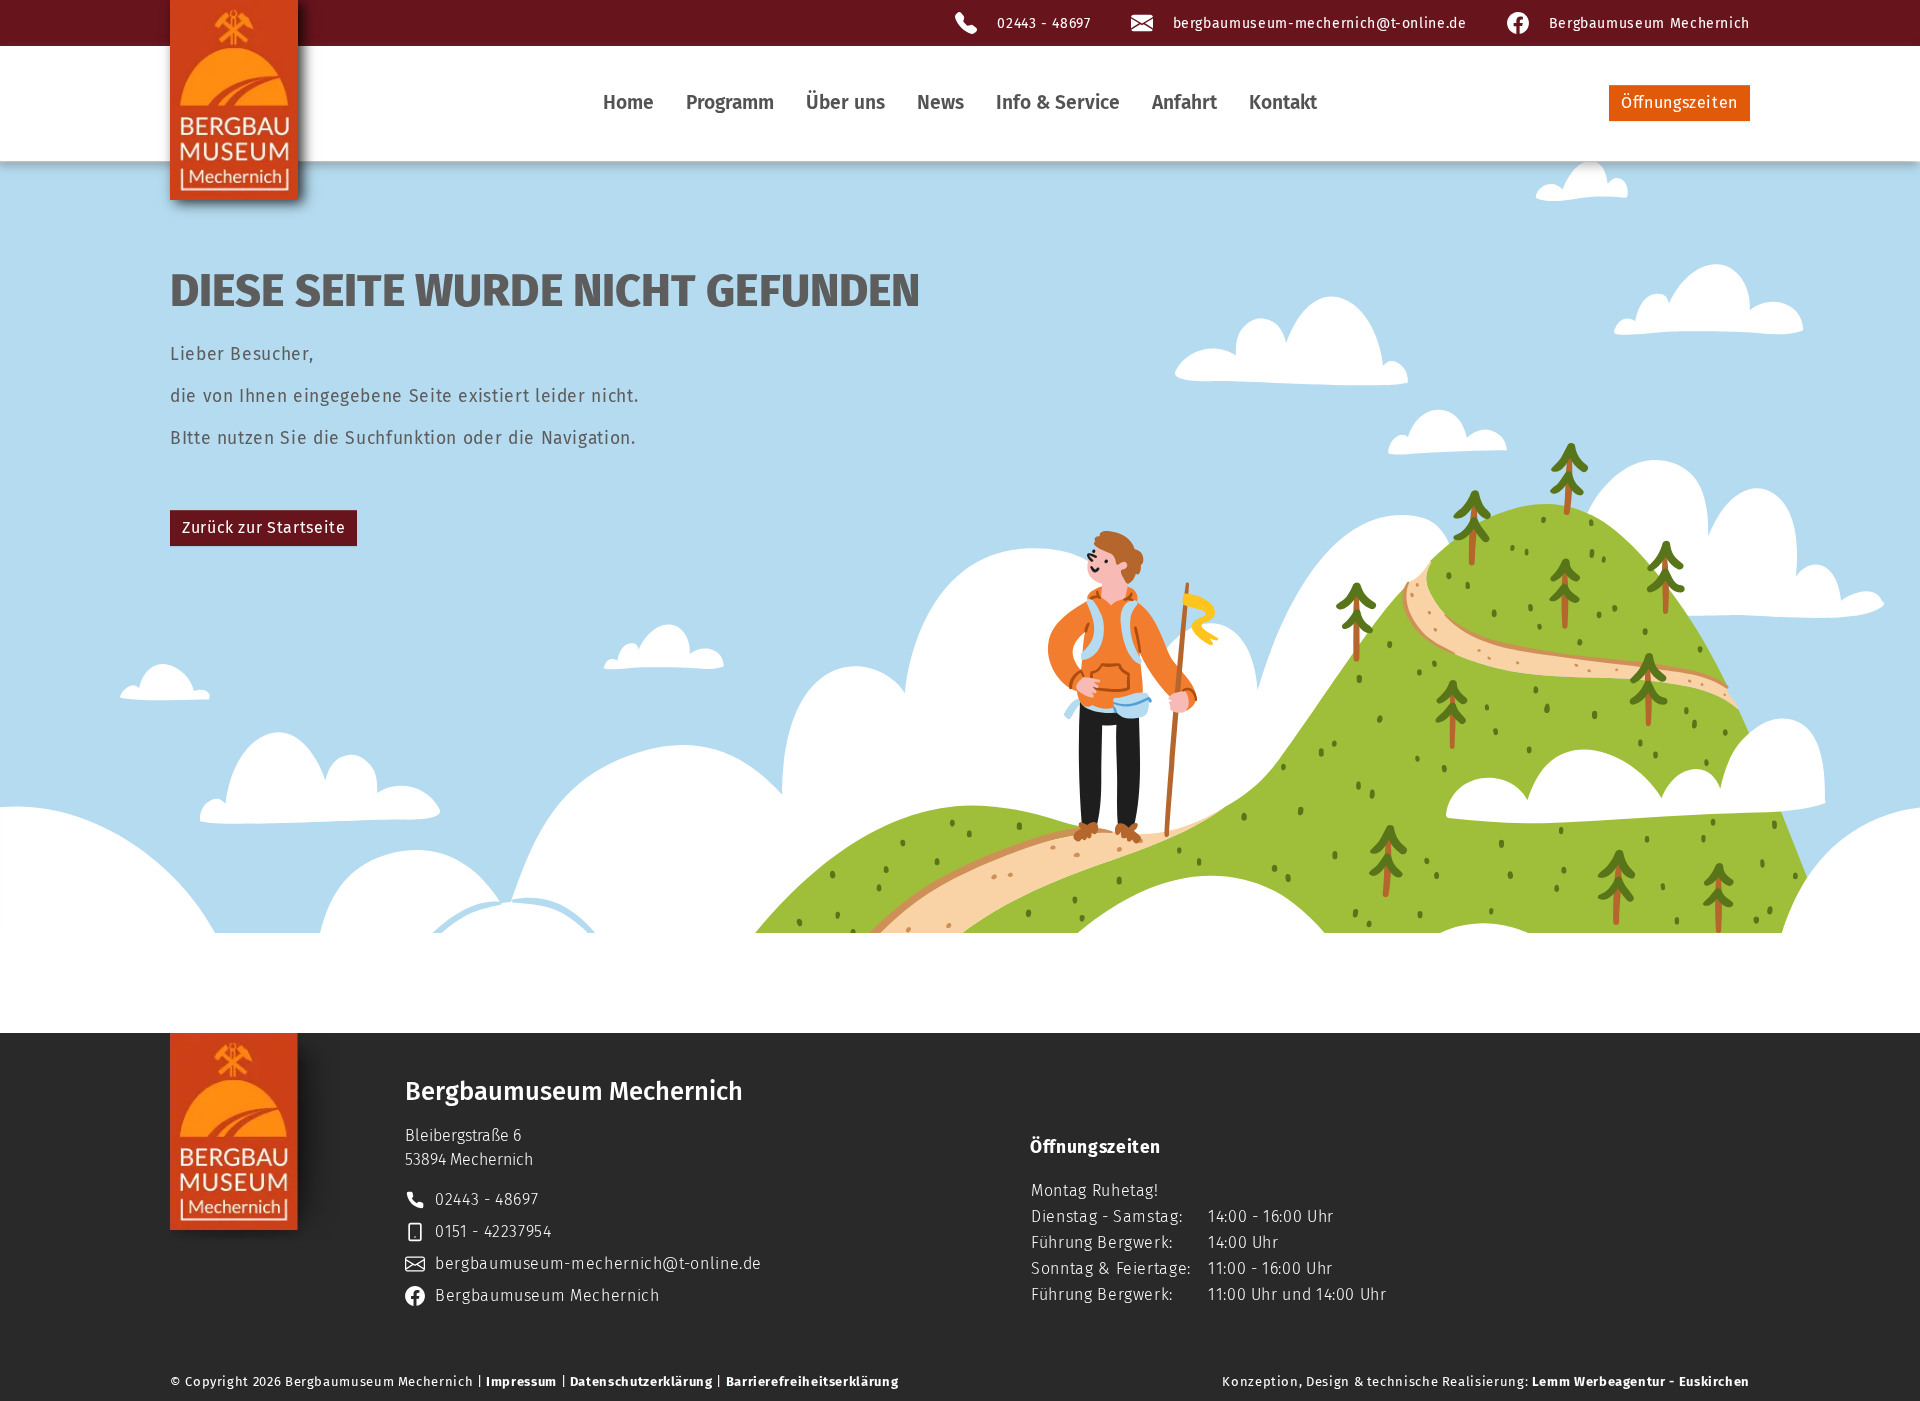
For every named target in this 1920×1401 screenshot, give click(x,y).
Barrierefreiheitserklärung (812, 1381)
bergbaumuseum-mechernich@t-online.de (1320, 23)
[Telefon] (966, 23)
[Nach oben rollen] (1874, 1355)
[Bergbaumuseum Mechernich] (234, 100)
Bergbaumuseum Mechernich (1649, 23)
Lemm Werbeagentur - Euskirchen (1641, 1381)
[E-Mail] (1142, 23)
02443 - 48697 (1043, 23)
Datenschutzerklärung (641, 1381)
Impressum (521, 1381)
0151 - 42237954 (493, 1231)
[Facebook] (1518, 23)
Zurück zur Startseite (263, 527)
